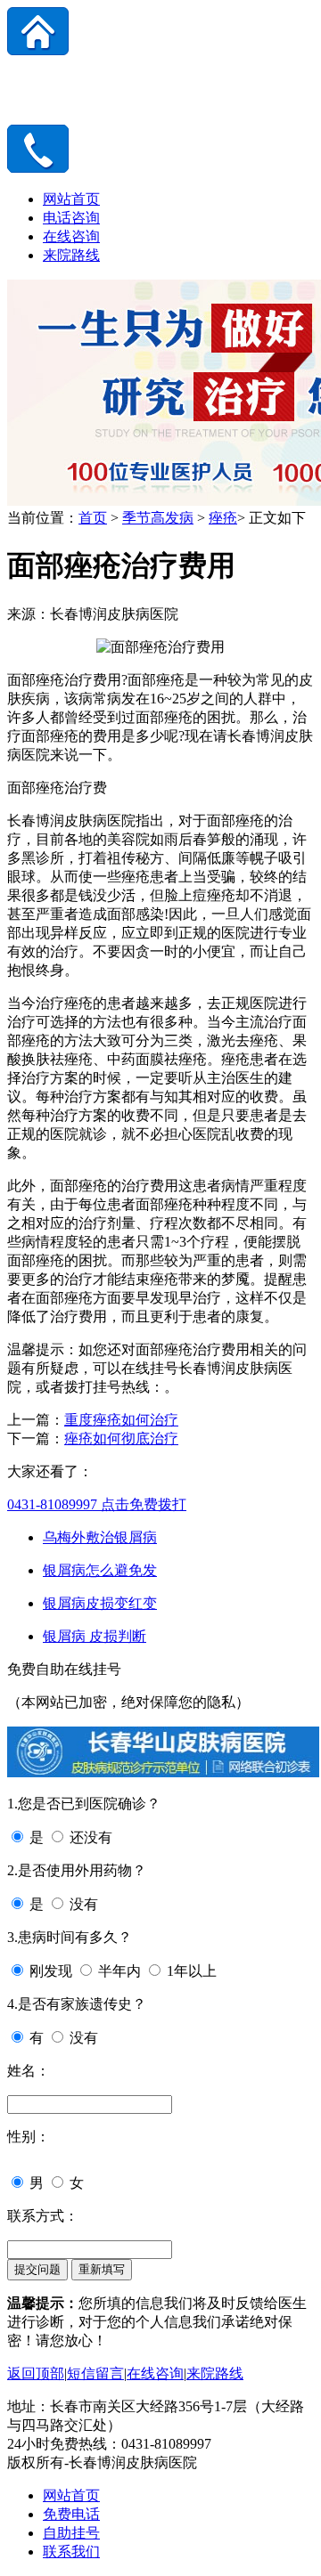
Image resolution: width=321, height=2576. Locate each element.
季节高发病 (158, 518)
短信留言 (95, 2373)
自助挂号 (71, 2533)
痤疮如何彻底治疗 (121, 1438)
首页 (93, 518)
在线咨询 (71, 236)
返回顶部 (36, 2373)
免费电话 (71, 2514)
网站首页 (71, 199)
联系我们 (71, 2552)
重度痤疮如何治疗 (121, 1420)
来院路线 (71, 255)
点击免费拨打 (97, 1504)
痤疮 (223, 518)
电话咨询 (71, 218)
